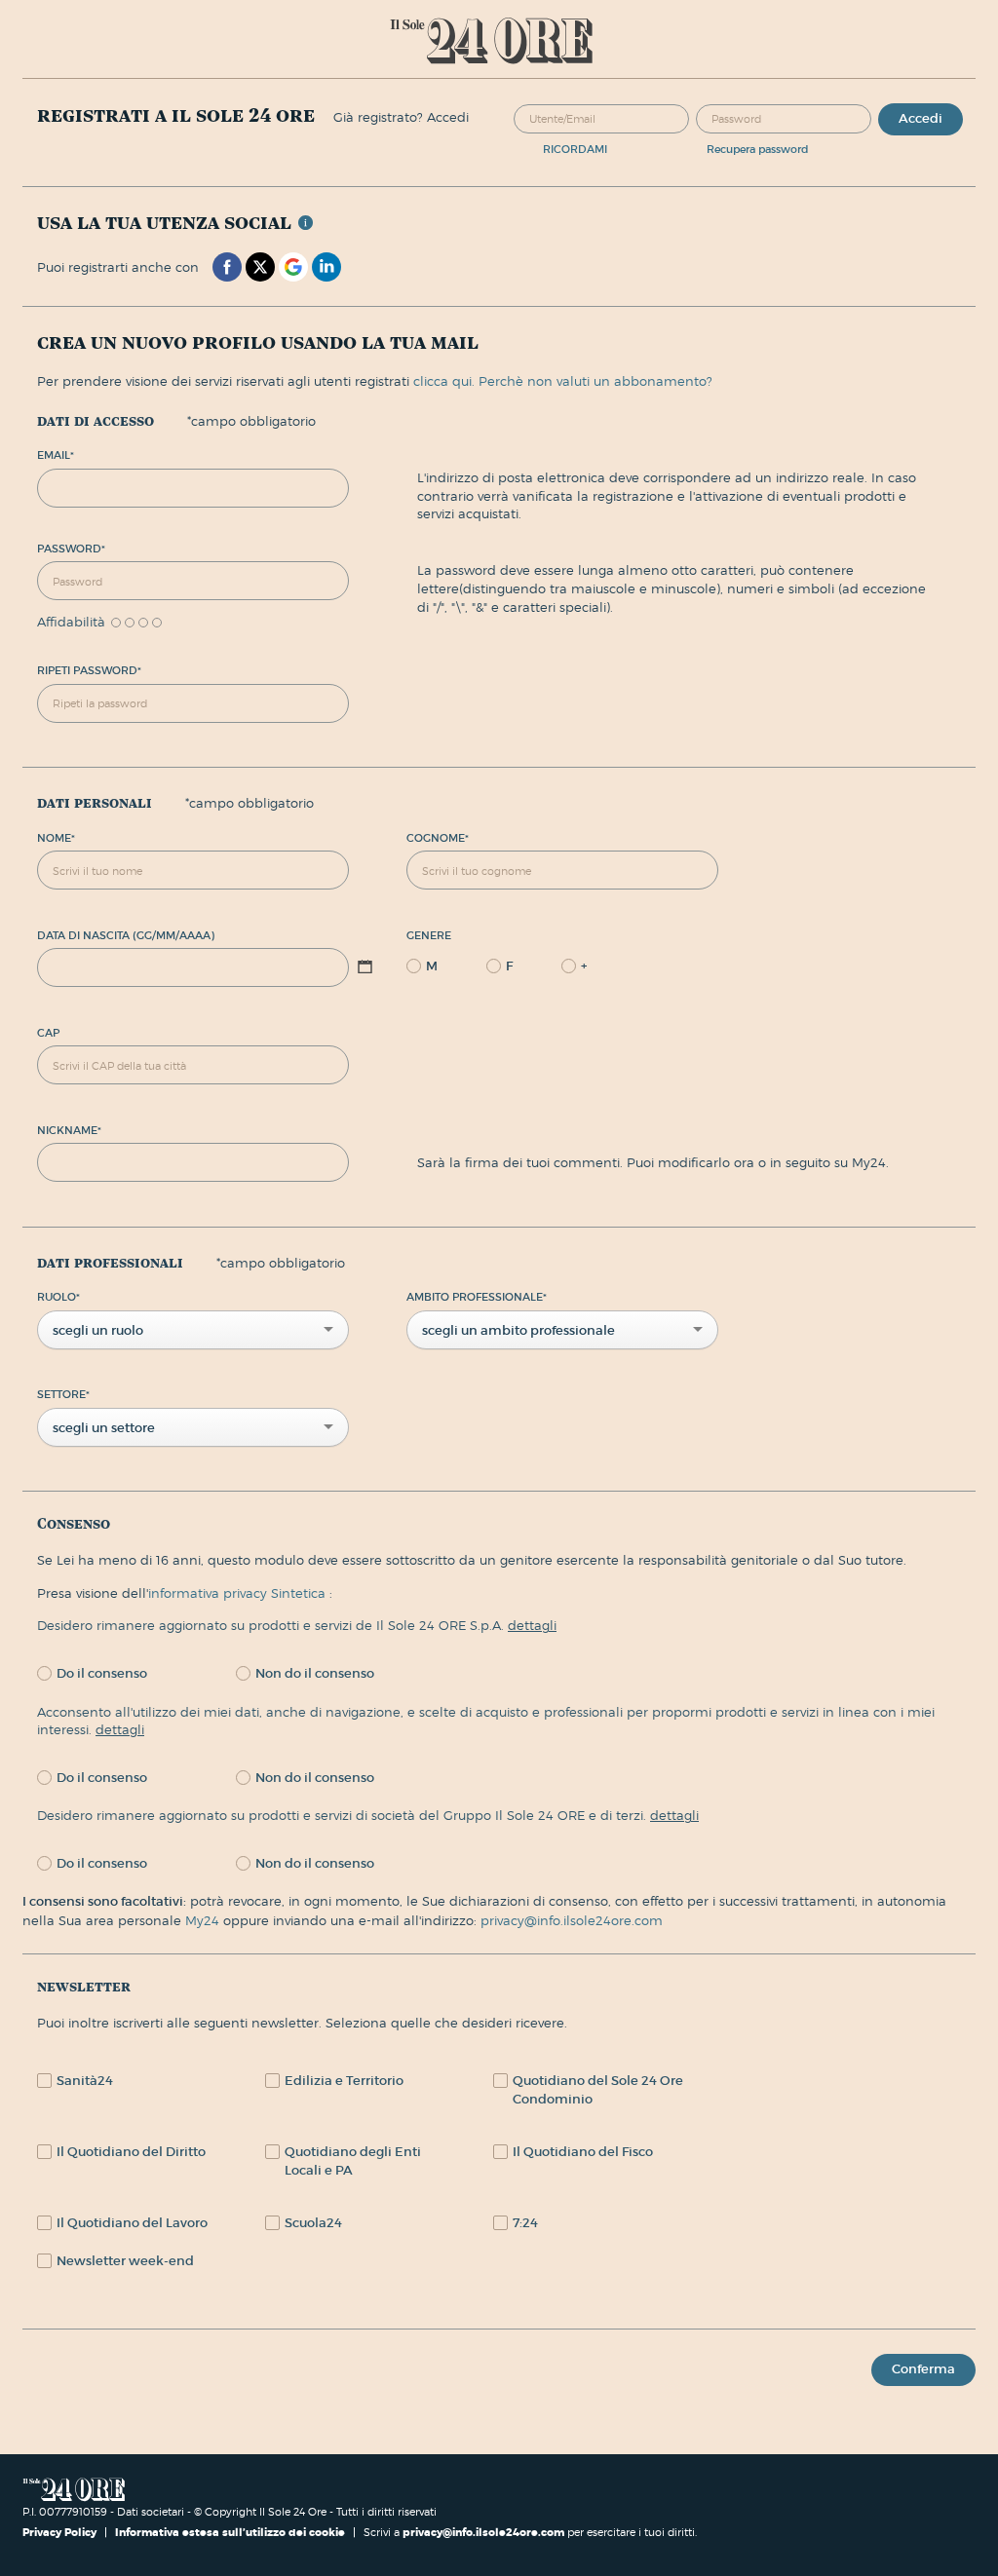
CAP (48, 1033)
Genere (429, 935)
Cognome (438, 838)
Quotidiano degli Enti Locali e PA (353, 2161)
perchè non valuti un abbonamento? (595, 381)
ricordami (575, 149)
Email (56, 455)
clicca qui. (444, 381)
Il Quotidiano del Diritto (131, 2152)
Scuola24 (313, 2223)
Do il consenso (102, 1673)
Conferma (923, 2369)
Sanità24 (85, 2081)
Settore (63, 1394)
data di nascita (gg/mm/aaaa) (126, 935)
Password (71, 549)
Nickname (69, 1130)
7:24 (525, 2223)
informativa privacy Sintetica (239, 1593)
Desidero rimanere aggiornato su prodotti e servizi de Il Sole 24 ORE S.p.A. (297, 1625)
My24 (204, 1920)
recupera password (758, 149)
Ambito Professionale (477, 1297)
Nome (56, 838)
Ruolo (58, 1297)
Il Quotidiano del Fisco (583, 2152)
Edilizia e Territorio (344, 2081)
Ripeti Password (89, 670)
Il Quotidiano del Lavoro (132, 2223)
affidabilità (71, 622)
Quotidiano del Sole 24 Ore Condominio (598, 2090)
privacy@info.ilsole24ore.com (572, 1920)
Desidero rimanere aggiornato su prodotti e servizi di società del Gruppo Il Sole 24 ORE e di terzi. (368, 1815)
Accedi (921, 118)
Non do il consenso (315, 1673)
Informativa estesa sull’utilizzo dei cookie (230, 2532)
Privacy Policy (61, 2532)
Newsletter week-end (125, 2261)
